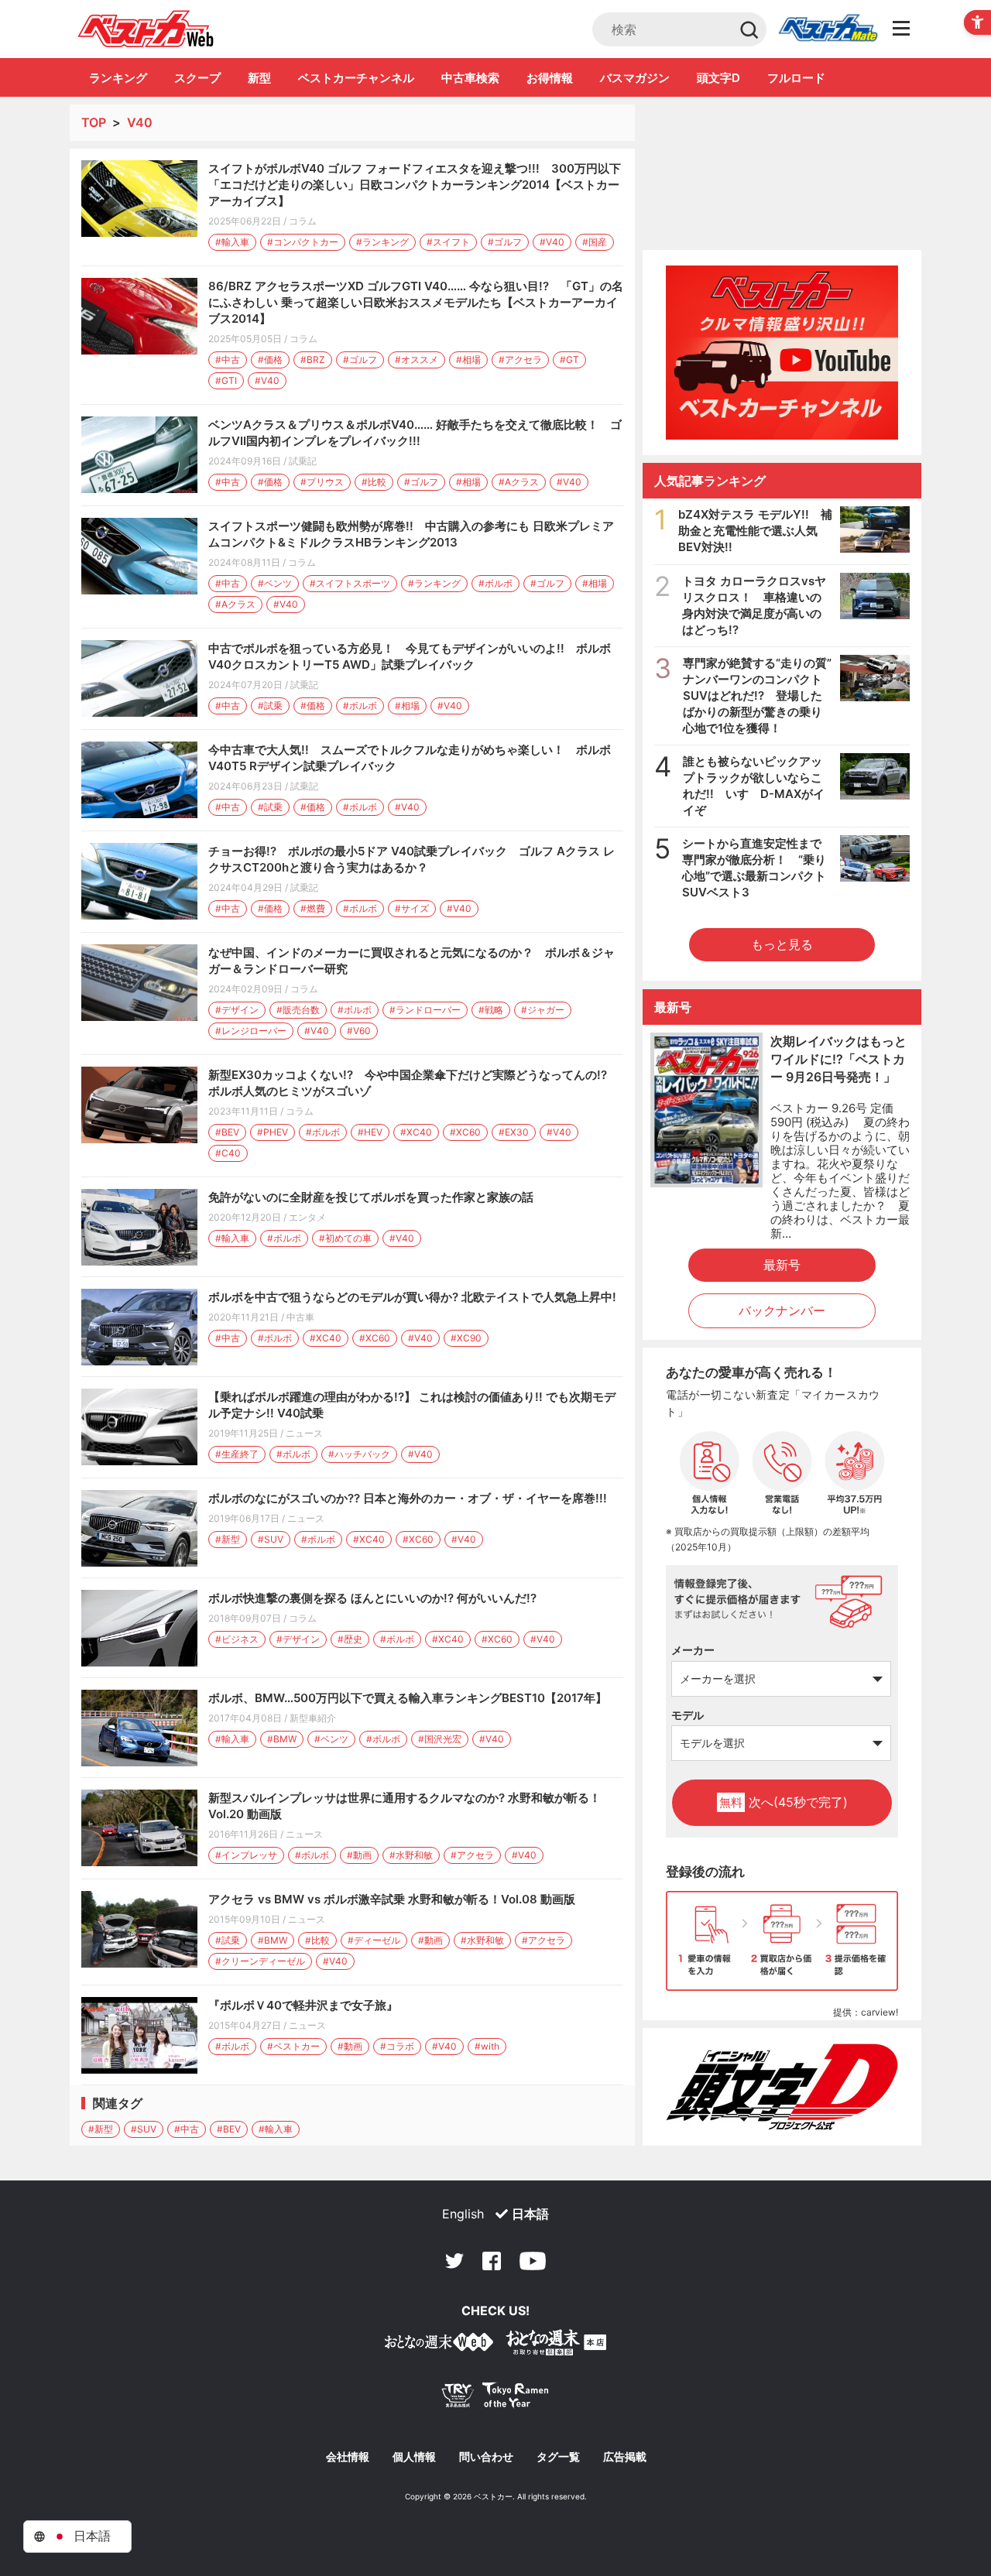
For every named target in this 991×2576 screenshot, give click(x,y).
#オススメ (417, 360)
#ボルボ (495, 583)
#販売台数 (298, 1010)
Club (828, 29)
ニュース (304, 1433)
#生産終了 (237, 1454)
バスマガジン (635, 78)
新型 (259, 78)
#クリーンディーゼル (260, 1961)
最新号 (782, 1265)
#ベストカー (293, 2046)
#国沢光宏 (440, 1739)
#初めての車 (345, 1238)
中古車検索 (470, 78)
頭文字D (718, 78)
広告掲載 (625, 2457)
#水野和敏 (411, 1855)
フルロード (796, 78)
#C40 (228, 1153)
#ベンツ (275, 583)
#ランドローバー (425, 1010)
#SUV (271, 1539)
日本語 (530, 2214)
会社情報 (348, 2457)
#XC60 (465, 1132)
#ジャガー (543, 1010)
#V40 (552, 242)
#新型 (228, 1539)
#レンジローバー (251, 1031)
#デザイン (237, 1010)
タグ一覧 (558, 2457)
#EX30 (514, 1132)
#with (487, 2046)
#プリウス (322, 482)
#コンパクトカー (303, 242)
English (463, 2214)
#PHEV (273, 1132)
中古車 (300, 1317)
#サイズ (412, 908)
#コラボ (397, 2046)
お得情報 (550, 78)
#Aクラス (519, 482)
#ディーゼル (374, 1940)
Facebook (492, 2261)
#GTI (226, 380)
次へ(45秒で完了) (784, 1802)
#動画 (359, 1855)
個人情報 (414, 2457)
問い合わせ (486, 2457)
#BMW (282, 1739)
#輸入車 (232, 242)
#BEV (227, 1132)
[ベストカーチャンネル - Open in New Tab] (782, 353)
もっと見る (782, 944)
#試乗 (270, 706)
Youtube (533, 2261)
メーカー (693, 1650)
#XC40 (416, 1132)
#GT (569, 360)
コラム (303, 221)
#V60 (359, 1031)
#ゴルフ (505, 242)
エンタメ (307, 1217)
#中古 (228, 360)
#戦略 (491, 1010)
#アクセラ (520, 360)
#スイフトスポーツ (350, 583)
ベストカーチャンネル (356, 78)
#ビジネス (237, 1639)
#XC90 (466, 1338)
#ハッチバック (359, 1454)
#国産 (595, 242)
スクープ (197, 78)
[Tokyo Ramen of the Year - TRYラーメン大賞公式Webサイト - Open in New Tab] (495, 2398)
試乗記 (303, 461)
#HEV (370, 1132)
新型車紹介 (313, 1718)
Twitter (454, 2261)
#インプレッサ (246, 1855)
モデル (688, 1715)
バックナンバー (782, 1310)
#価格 (270, 360)
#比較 (374, 482)
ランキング (118, 78)
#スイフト (448, 242)
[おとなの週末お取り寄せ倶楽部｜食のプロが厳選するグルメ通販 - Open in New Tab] (439, 2345)
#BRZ (313, 360)
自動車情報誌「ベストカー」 (146, 29)
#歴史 (350, 1639)
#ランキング (382, 242)
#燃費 (313, 908)
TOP (94, 122)
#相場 (468, 360)
